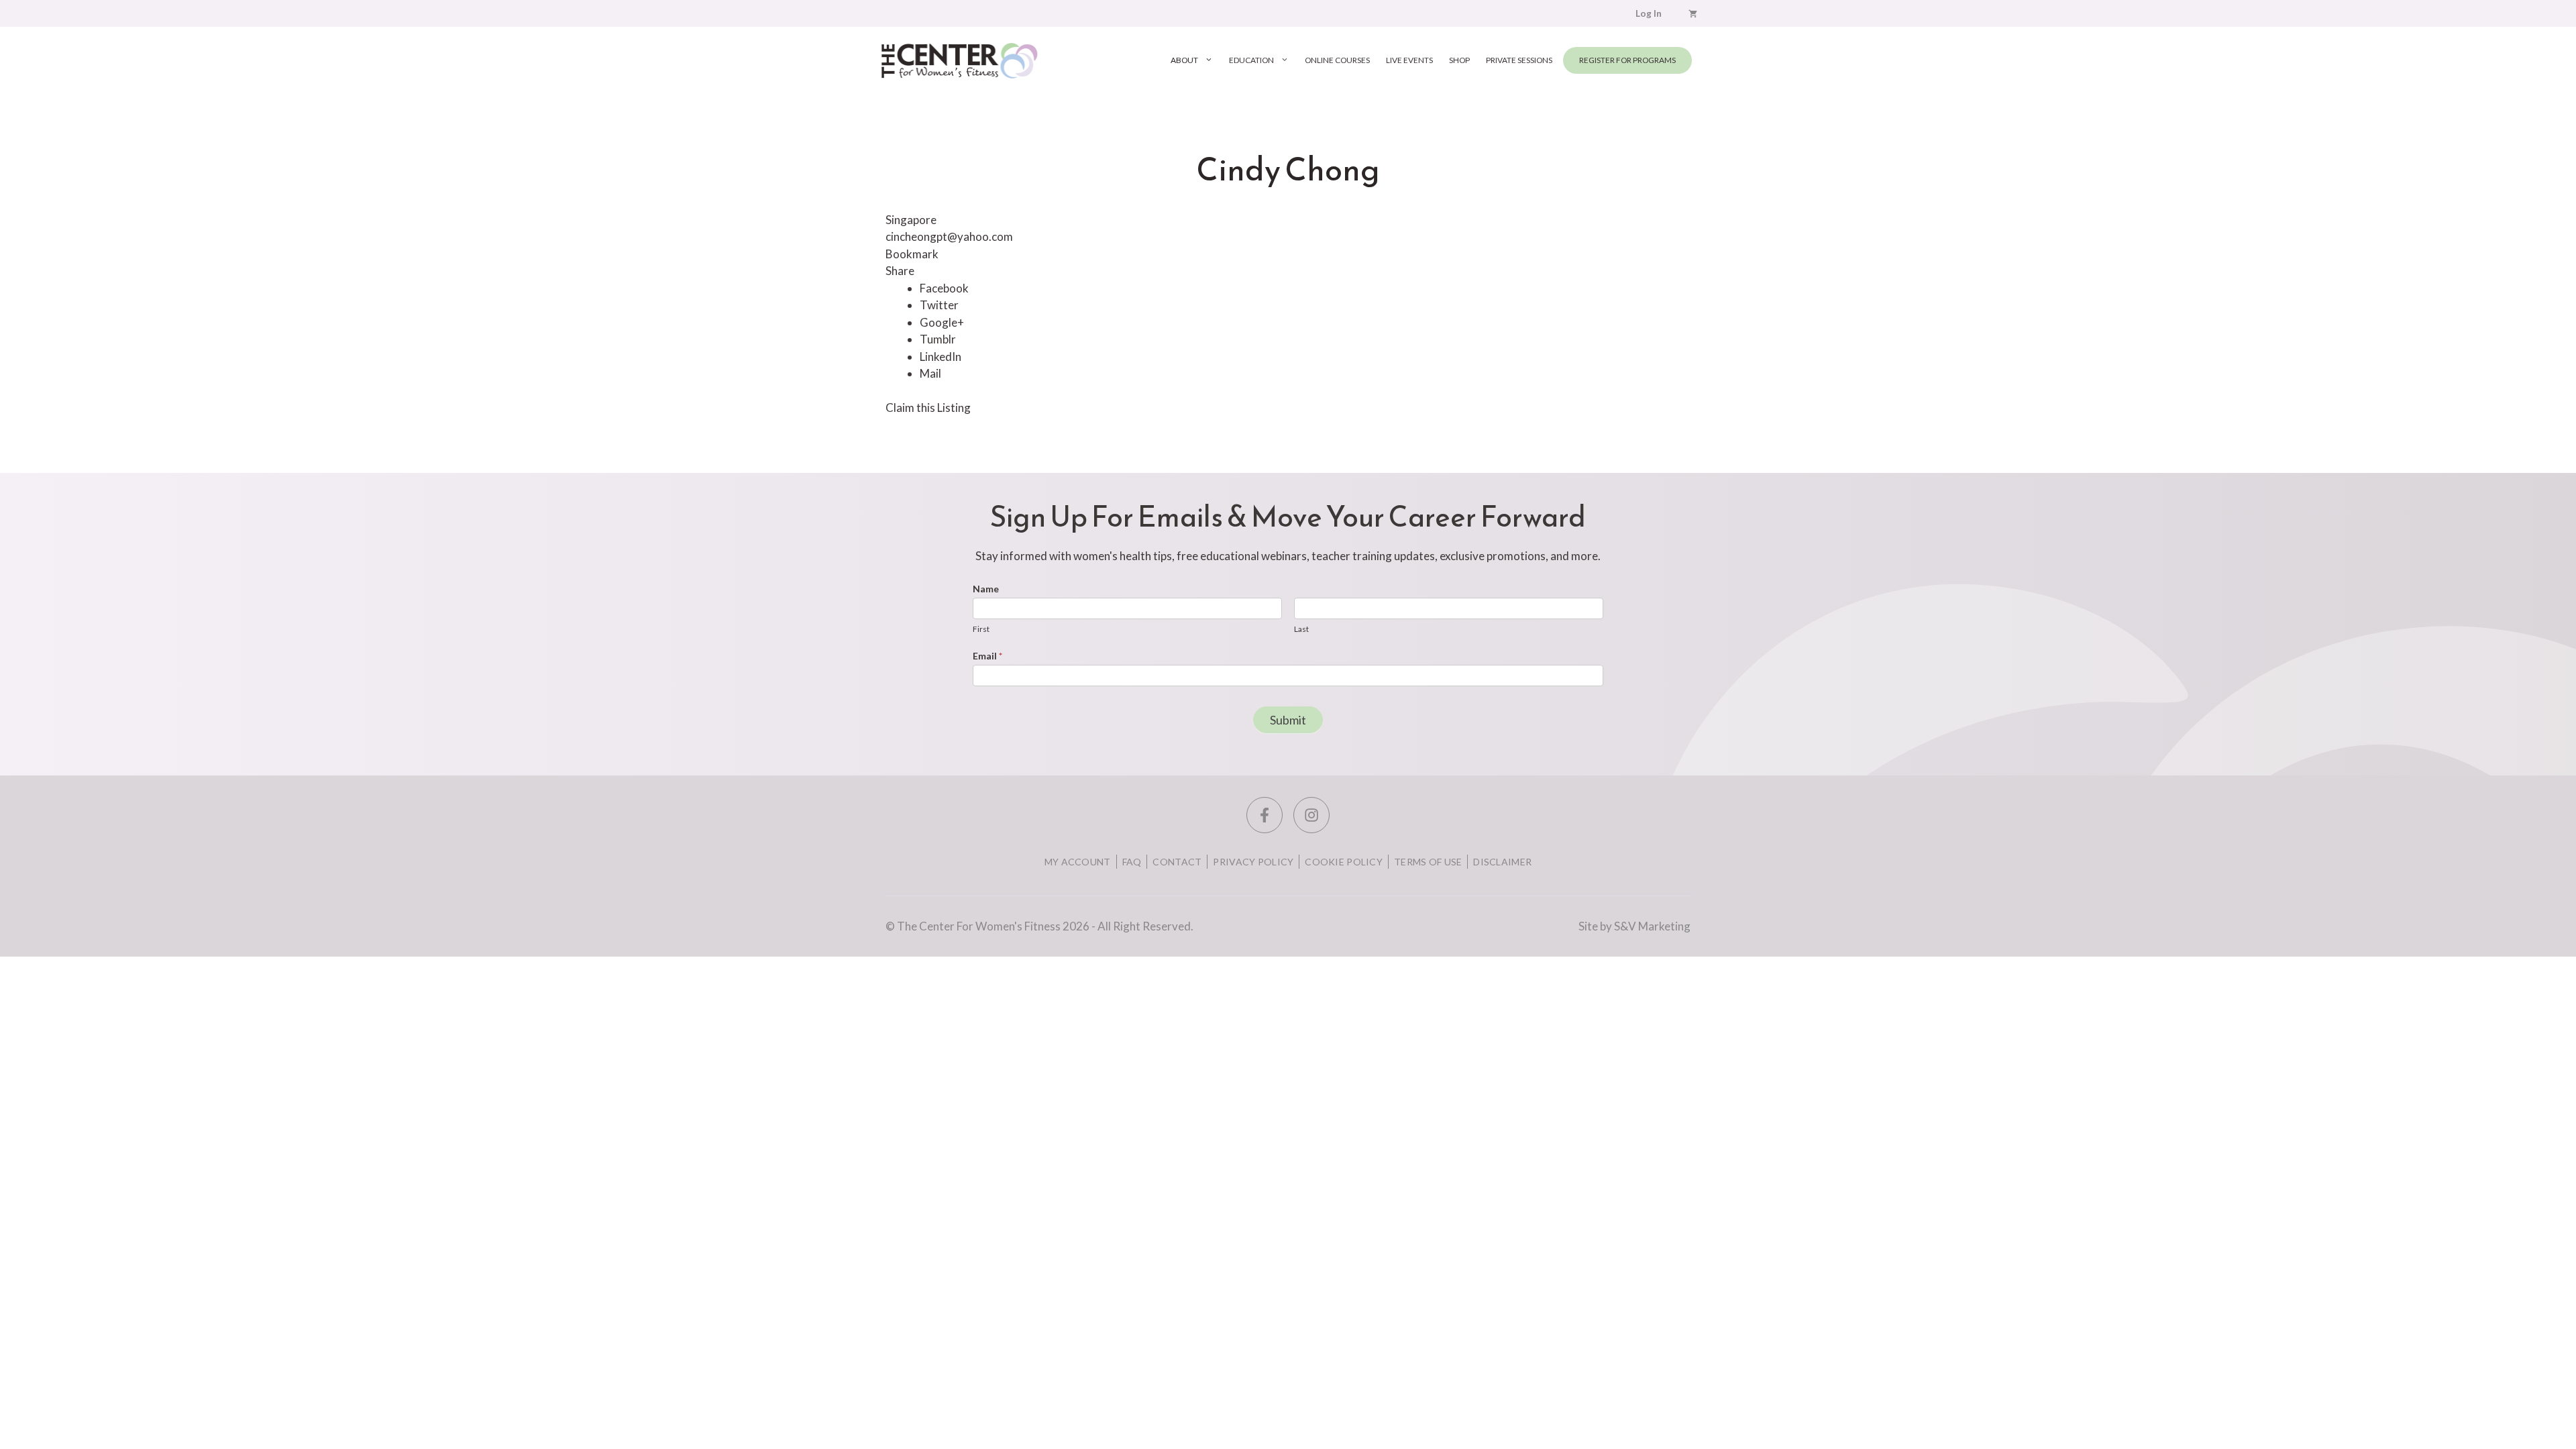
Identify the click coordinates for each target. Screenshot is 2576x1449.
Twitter (939, 305)
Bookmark (912, 254)
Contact (1177, 862)
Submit (1288, 720)
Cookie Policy (1344, 862)
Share (900, 271)
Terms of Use (1428, 862)
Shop (1459, 60)
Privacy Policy (1253, 862)
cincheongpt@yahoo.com (949, 236)
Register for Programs (1627, 60)
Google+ (942, 322)
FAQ (1132, 862)
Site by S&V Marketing (1634, 926)
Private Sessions (1519, 60)
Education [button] (1251, 60)
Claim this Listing (928, 408)
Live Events (1409, 60)
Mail (930, 373)
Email (987, 656)
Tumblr (938, 339)
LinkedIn (941, 357)
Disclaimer (1502, 862)
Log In (1649, 13)
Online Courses (1337, 60)
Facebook (944, 288)
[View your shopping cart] (1693, 13)
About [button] (1184, 60)
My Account (1078, 862)
